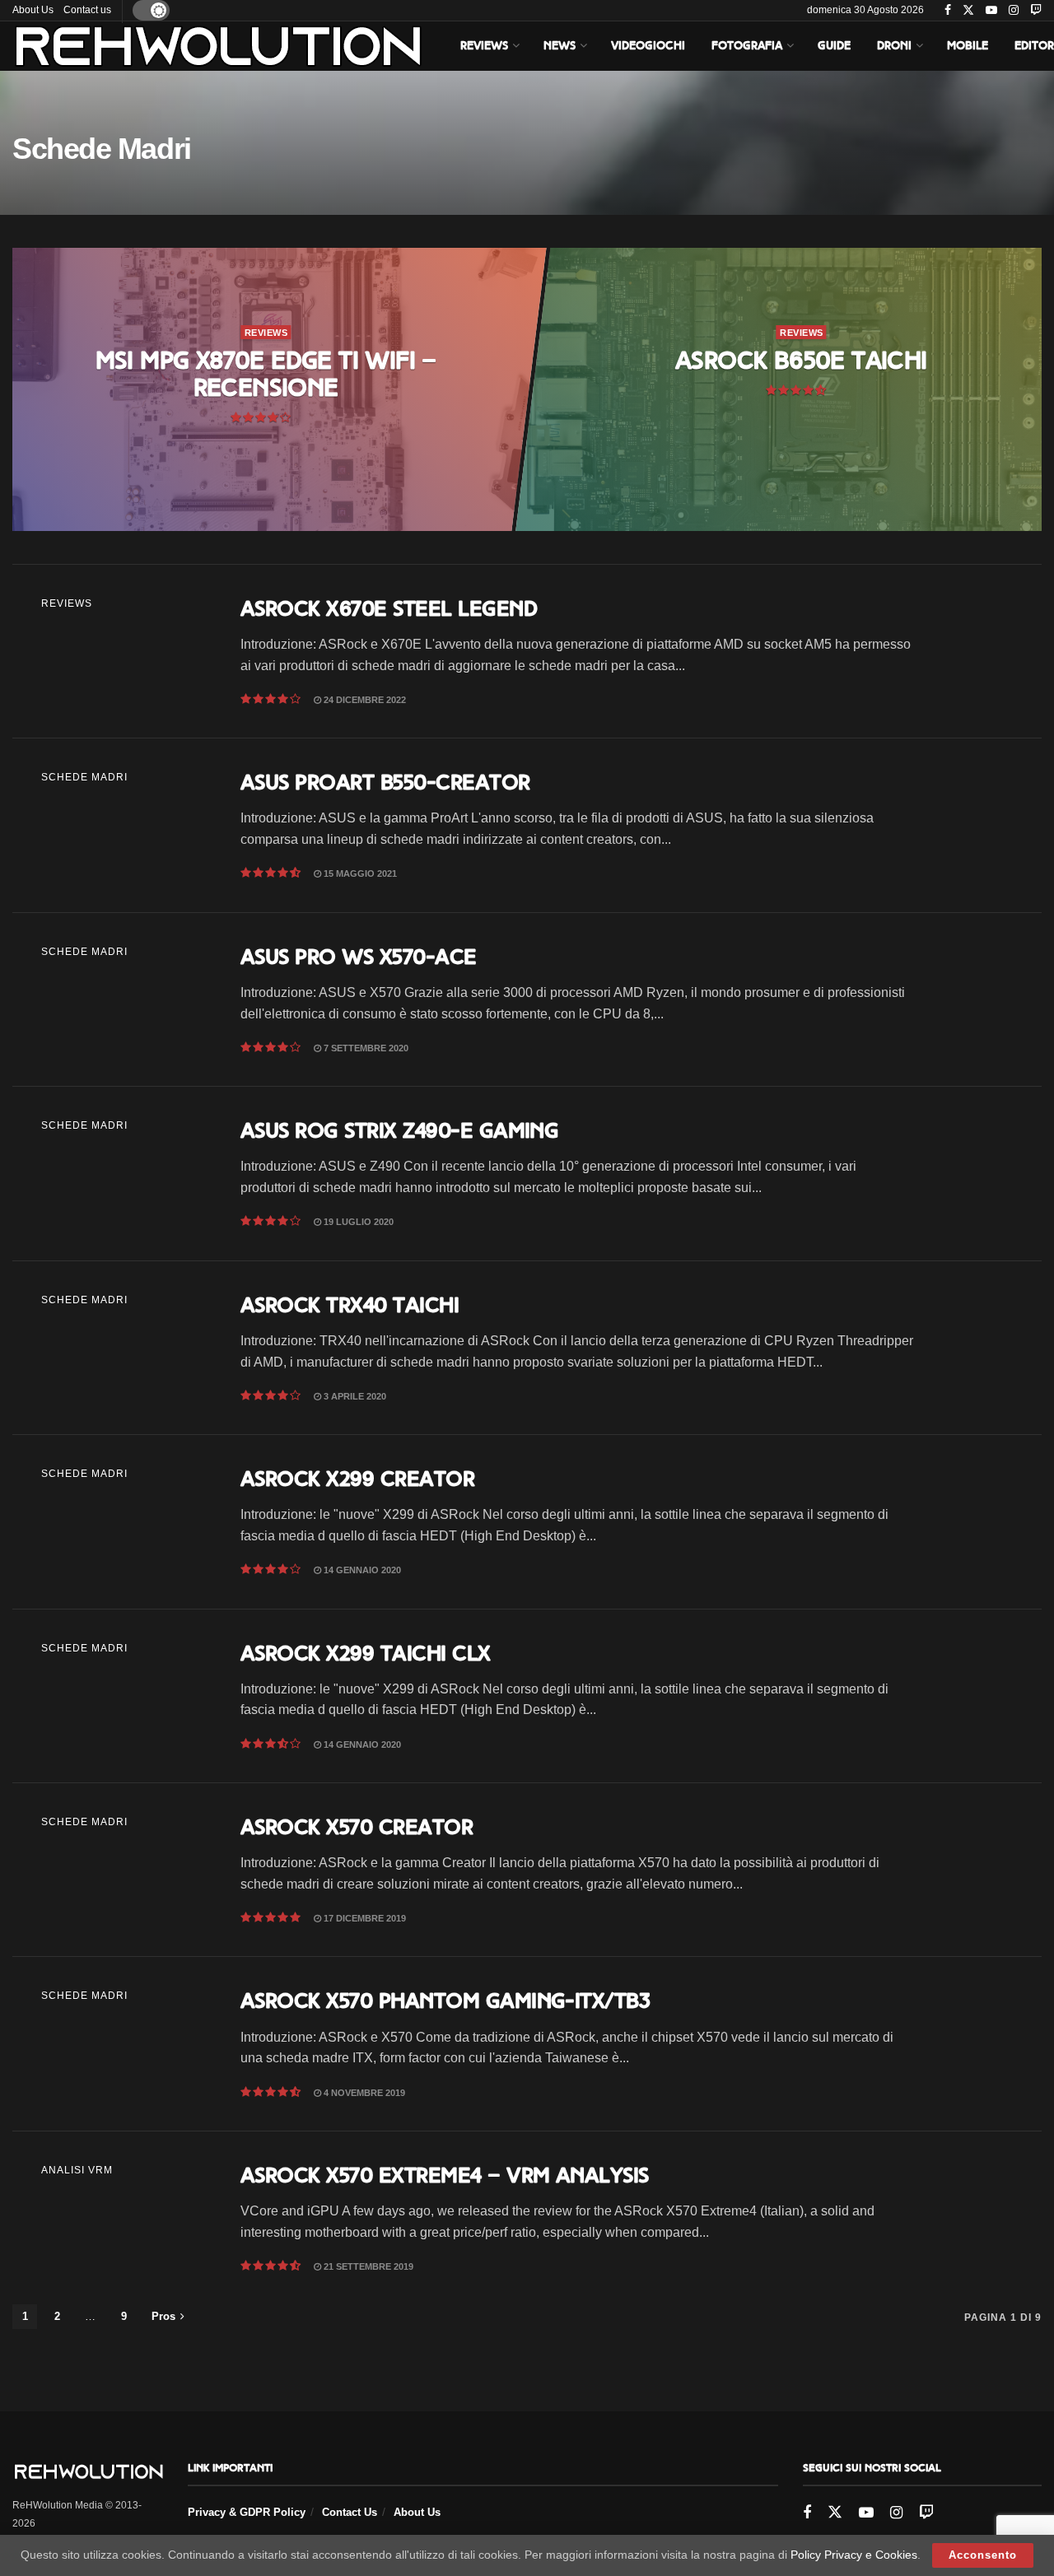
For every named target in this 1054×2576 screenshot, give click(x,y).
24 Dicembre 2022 (364, 700)
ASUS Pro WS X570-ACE (359, 957)
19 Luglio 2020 (357, 1222)
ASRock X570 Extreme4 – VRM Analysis (445, 2175)
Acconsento (983, 2555)
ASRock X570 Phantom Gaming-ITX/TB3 (445, 2001)
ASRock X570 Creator (357, 1827)
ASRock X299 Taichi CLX (366, 1653)
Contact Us (350, 2512)
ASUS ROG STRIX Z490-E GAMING (399, 1130)
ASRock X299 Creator (357, 1479)
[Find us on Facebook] (948, 11)
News (560, 46)
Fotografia (747, 46)
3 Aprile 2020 (354, 1396)
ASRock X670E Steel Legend (389, 608)
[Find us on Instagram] (1014, 11)
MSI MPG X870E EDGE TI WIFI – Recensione (265, 374)
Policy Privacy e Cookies (854, 2555)
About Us (33, 10)
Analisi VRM (77, 2170)
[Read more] (975, 651)
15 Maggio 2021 (359, 873)
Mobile (968, 46)
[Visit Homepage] (218, 46)
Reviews (484, 46)
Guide (834, 46)
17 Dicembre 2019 (364, 1918)
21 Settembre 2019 (367, 2266)
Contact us (87, 10)
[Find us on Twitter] (968, 11)
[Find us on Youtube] (991, 11)
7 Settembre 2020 (365, 1048)
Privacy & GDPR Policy (247, 2512)
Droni (894, 46)
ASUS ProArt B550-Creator (385, 782)
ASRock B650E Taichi (800, 361)
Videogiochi (648, 46)
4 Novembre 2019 (363, 2093)
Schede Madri (84, 777)
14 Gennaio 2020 (361, 1570)
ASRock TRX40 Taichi (350, 1305)
